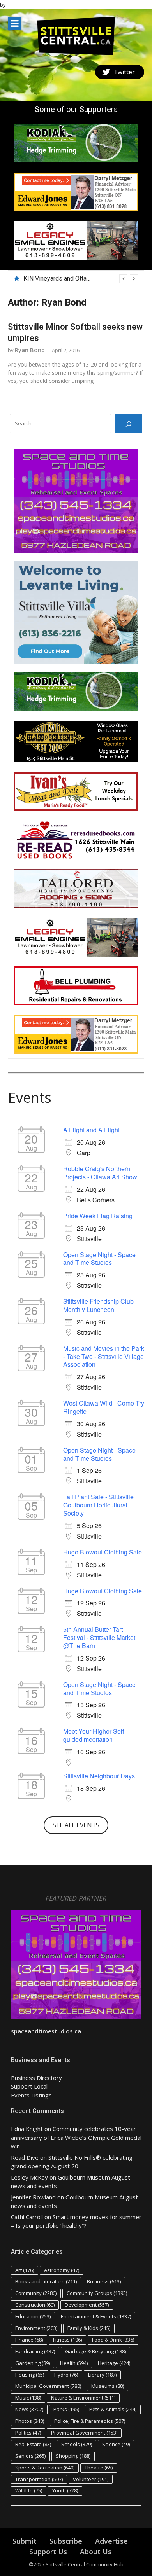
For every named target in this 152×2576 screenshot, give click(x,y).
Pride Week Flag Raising (98, 1216)
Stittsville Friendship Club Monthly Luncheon (98, 1305)
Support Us (48, 2552)
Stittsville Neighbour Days (99, 1776)
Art (25, 2270)
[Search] (129, 424)
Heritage (114, 2363)
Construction (35, 2305)
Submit (25, 2541)
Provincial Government (84, 2433)
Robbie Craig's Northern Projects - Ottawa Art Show (100, 1173)
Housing (30, 2375)
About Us (96, 2552)
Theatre (99, 2468)
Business (104, 2281)
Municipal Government (48, 2386)
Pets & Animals (113, 2409)
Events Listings (31, 2095)
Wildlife (29, 2490)
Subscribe (66, 2541)
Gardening (33, 2363)
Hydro (66, 2375)
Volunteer (91, 2479)
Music (28, 2398)
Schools (77, 2444)
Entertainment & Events (96, 2316)
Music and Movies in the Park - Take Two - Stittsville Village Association (104, 1356)
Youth (65, 2490)
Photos (30, 2421)
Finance (29, 2340)
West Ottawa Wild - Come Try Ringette (104, 1407)
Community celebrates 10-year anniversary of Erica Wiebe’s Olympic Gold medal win (76, 2137)
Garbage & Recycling (95, 2351)
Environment (36, 2328)
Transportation (39, 2479)
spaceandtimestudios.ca (46, 2031)
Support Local (29, 2086)
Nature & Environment (83, 2398)
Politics (28, 2433)
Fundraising (35, 2351)
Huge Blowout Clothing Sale (103, 1552)
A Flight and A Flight (91, 1130)
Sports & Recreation (45, 2468)
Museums (108, 2386)
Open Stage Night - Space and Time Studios (99, 1259)
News (29, 2409)
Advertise (111, 2541)
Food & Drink (113, 2340)
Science (116, 2444)
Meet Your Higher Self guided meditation (94, 1735)
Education (33, 2316)
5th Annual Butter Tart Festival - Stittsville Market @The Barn (99, 1637)
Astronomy (62, 2270)
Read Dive (25, 2157)
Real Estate (33, 2444)
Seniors (30, 2456)
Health (74, 2363)
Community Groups (97, 2293)
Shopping (73, 2456)
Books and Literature (46, 2281)
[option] (81, 279)
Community (36, 2293)
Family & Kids (89, 2328)
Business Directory (36, 2078)
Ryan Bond (30, 350)
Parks (66, 2409)
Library (102, 2375)
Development (87, 2305)
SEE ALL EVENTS (76, 1825)
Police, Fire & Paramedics (90, 2421)
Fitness (67, 2340)
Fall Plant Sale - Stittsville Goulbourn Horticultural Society (98, 1505)
